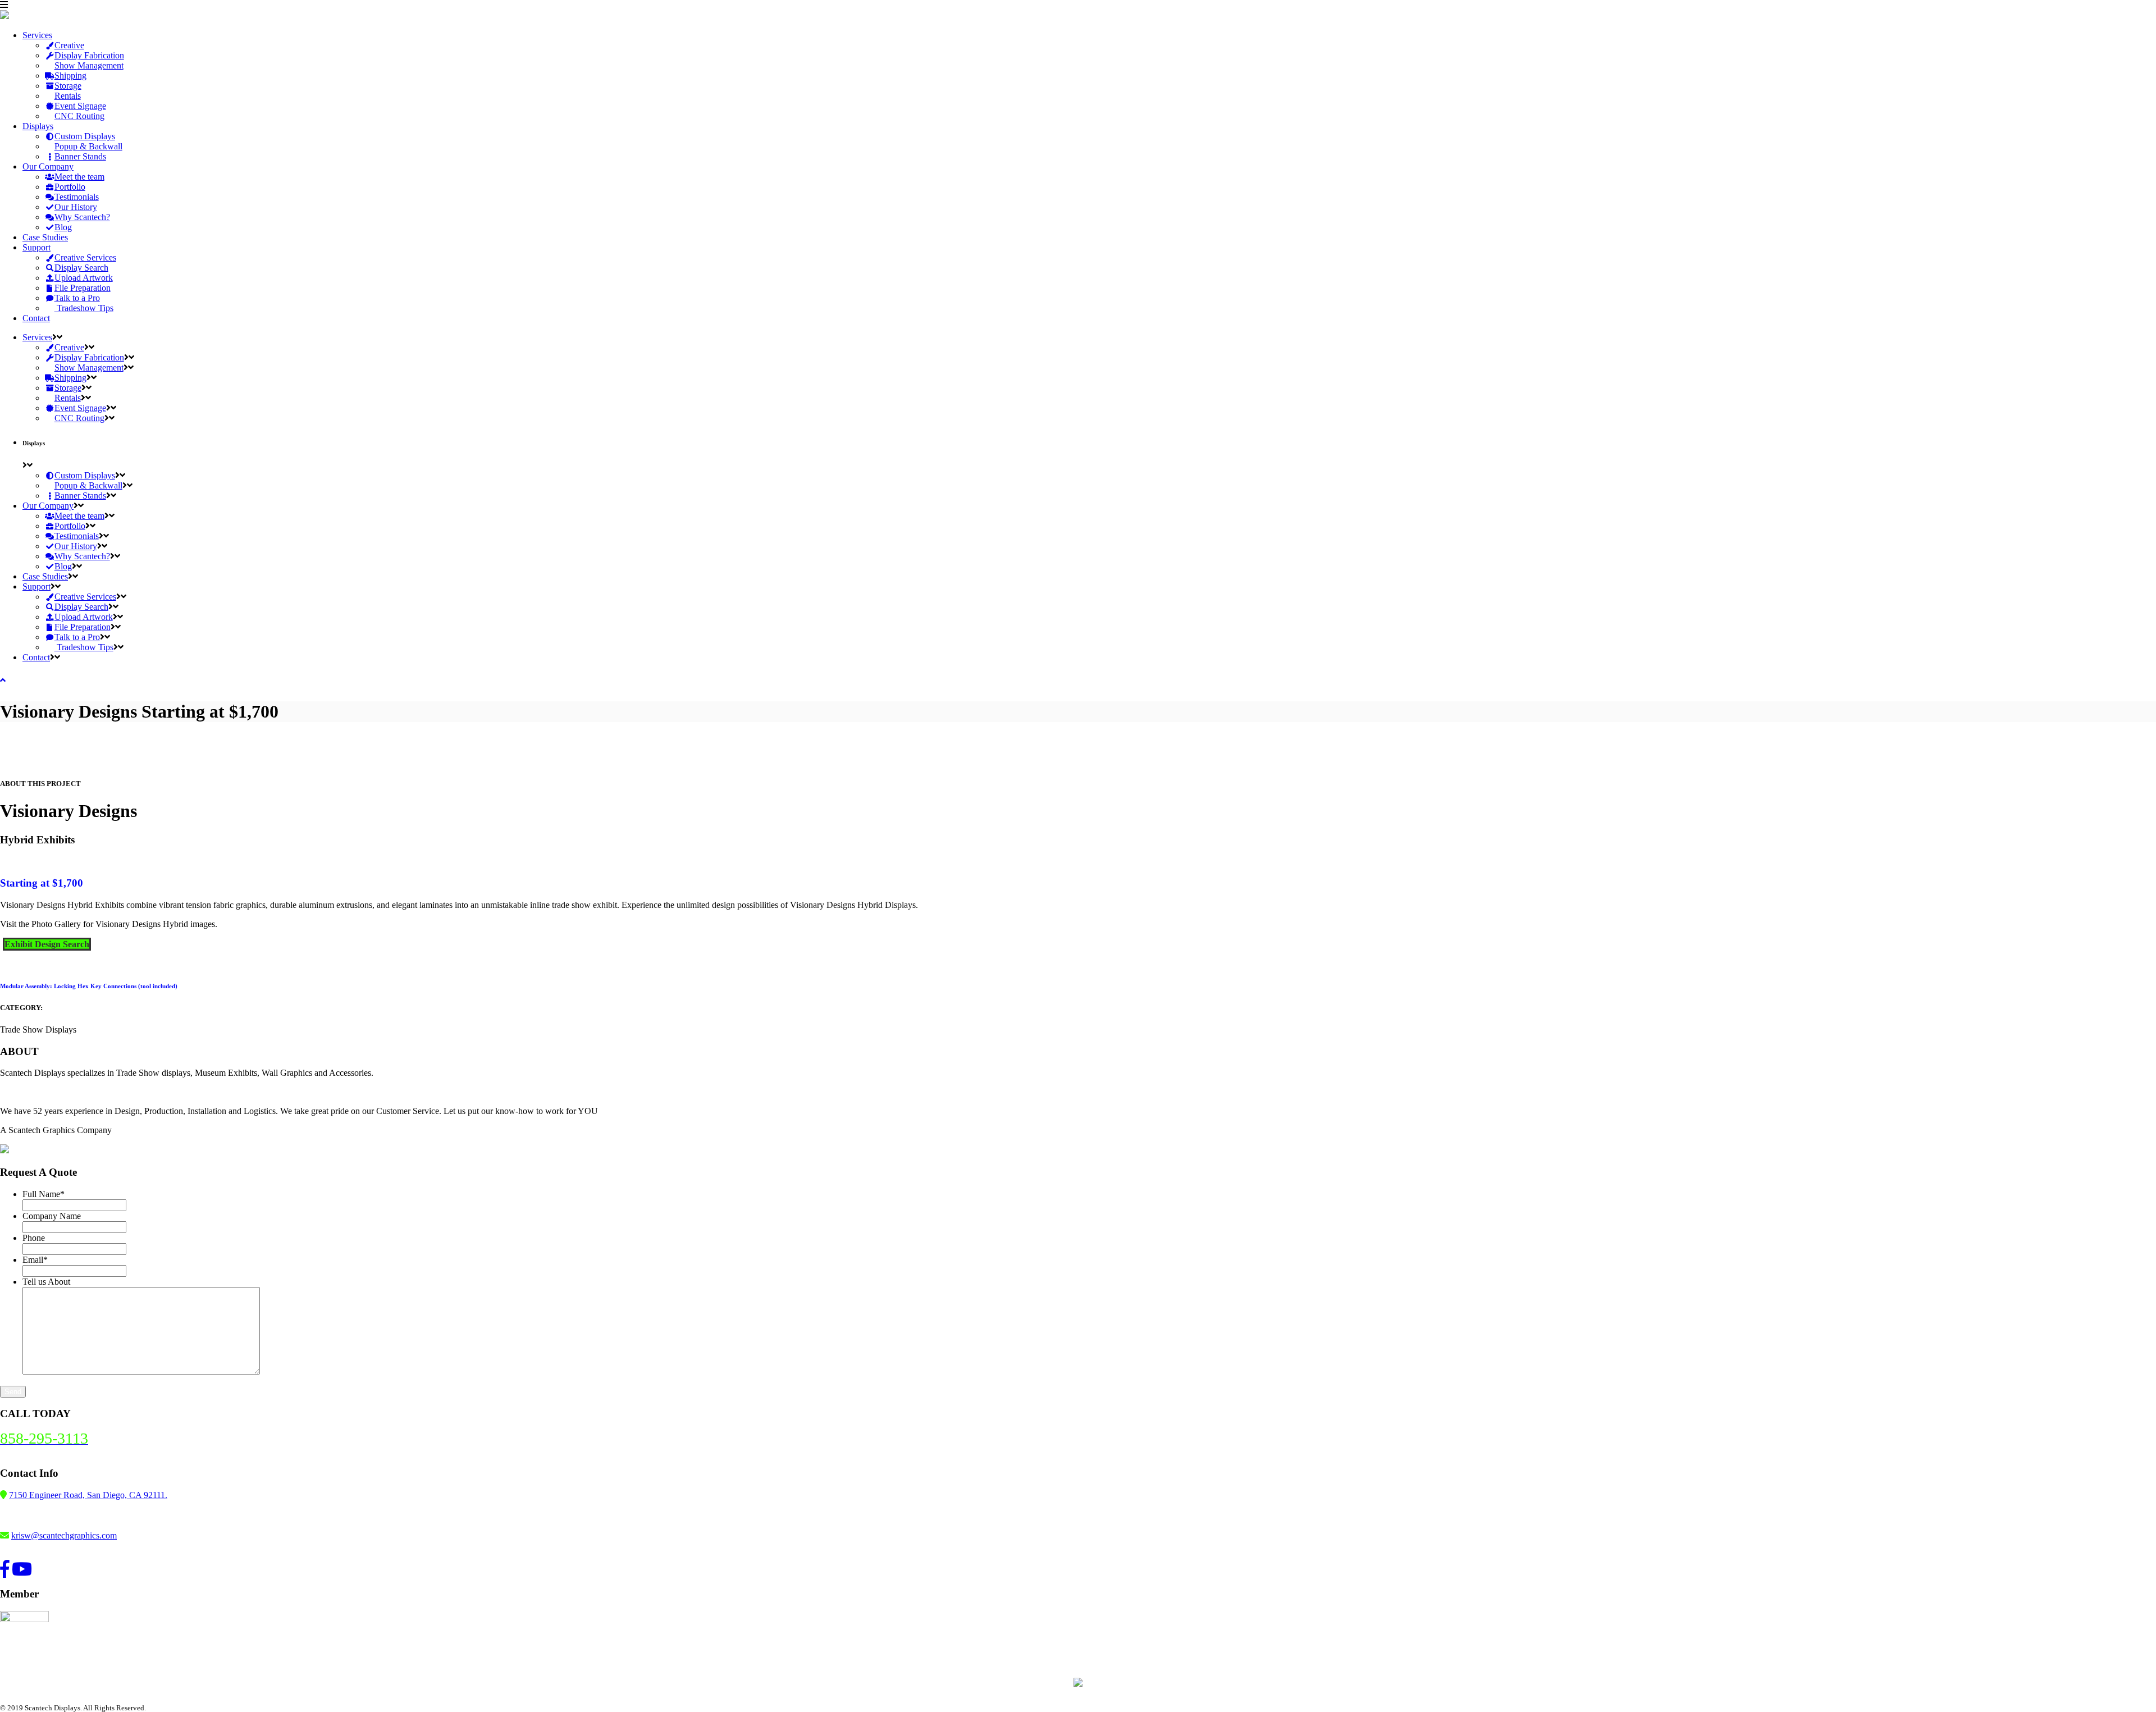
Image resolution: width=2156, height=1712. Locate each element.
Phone (34, 1238)
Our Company (48, 166)
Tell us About (46, 1282)
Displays (38, 126)
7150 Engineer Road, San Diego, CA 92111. (88, 1495)
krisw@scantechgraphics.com (64, 1535)
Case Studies (45, 237)
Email (35, 1260)
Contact (36, 318)
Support (36, 247)
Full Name (44, 1194)
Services (37, 35)
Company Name (52, 1216)
